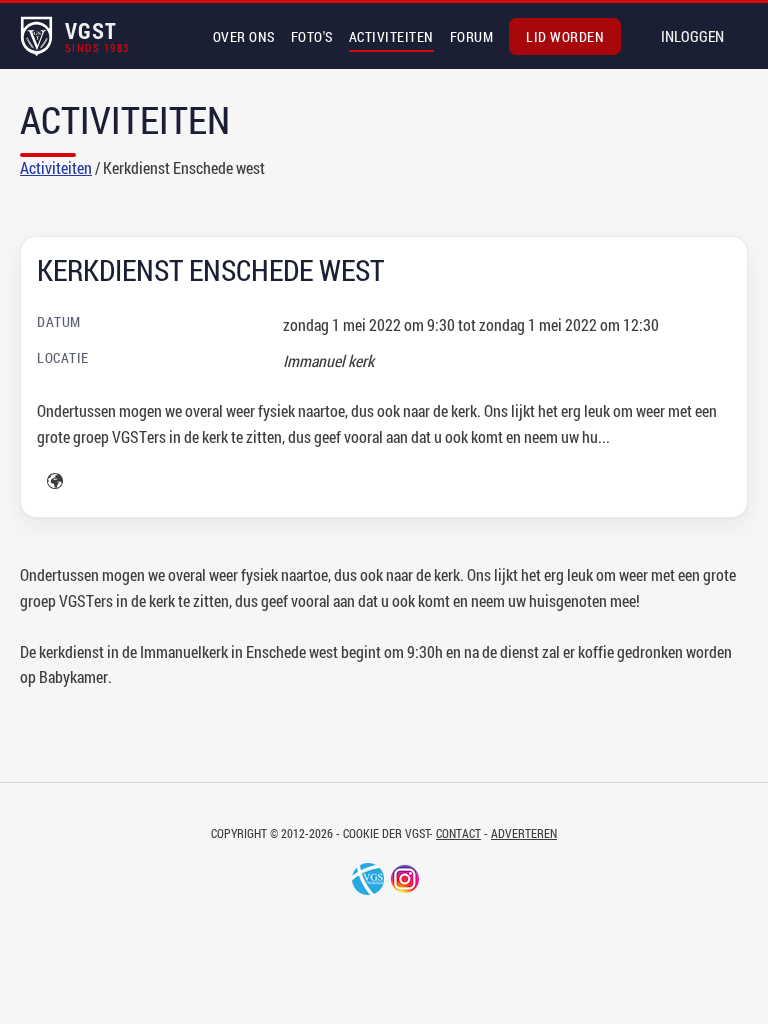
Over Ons (244, 36)
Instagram (405, 879)
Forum (472, 36)
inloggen (692, 36)
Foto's (312, 36)
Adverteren (524, 833)
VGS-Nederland (368, 879)
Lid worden (565, 36)
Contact (458, 833)
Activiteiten (391, 36)
